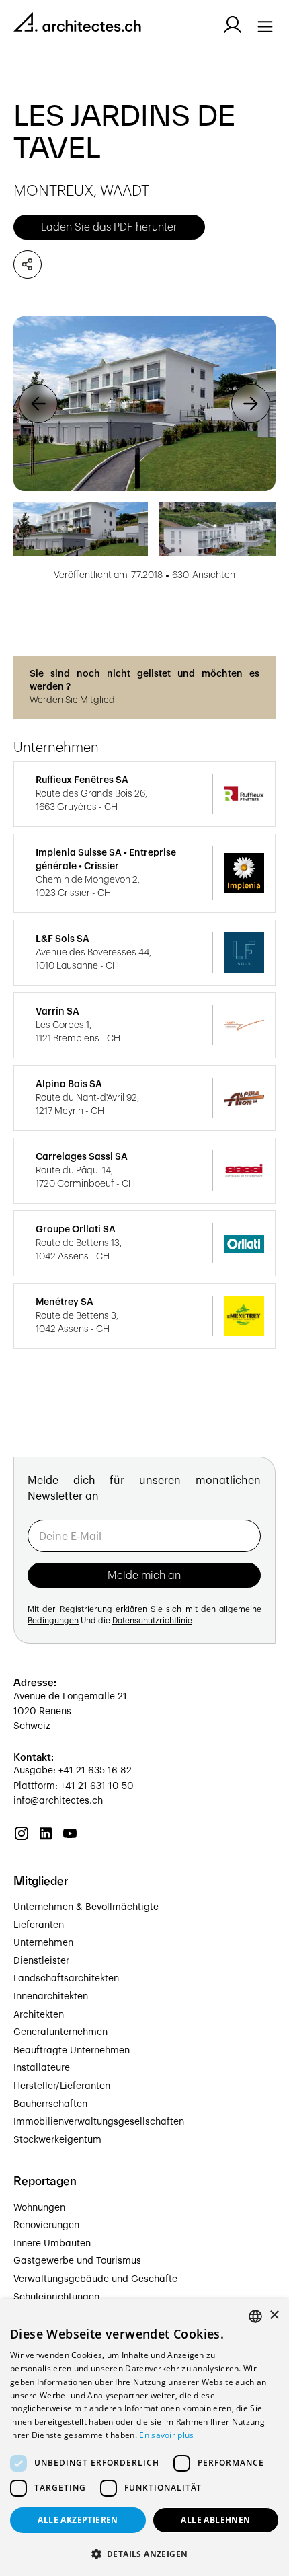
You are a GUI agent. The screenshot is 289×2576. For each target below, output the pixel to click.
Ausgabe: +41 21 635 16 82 (73, 1771)
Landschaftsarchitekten (66, 1979)
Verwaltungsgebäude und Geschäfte (95, 2279)
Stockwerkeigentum (57, 2140)
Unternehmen (43, 1943)
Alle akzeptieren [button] (78, 2520)
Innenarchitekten (51, 1997)
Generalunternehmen (60, 2032)
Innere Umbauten (52, 2244)
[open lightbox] (144, 404)
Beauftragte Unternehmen (72, 2051)
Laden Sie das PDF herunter (109, 227)
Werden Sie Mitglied (72, 700)
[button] (38, 404)
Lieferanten (39, 1925)
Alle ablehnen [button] (215, 2520)
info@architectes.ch (58, 1801)
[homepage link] (77, 25)
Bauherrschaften (50, 2104)
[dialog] (144, 2438)
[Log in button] (233, 25)
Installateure (42, 2068)
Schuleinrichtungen (56, 2297)
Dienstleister (41, 1961)
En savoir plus (166, 2435)
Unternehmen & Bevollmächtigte (86, 1907)
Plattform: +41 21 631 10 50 (74, 1786)
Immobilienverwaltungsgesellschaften (99, 2122)
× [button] (274, 2315)
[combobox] (255, 2316)
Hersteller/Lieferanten (62, 2086)
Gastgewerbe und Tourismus (77, 2261)
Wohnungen (39, 2208)
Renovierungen (46, 2225)
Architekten (39, 2015)
